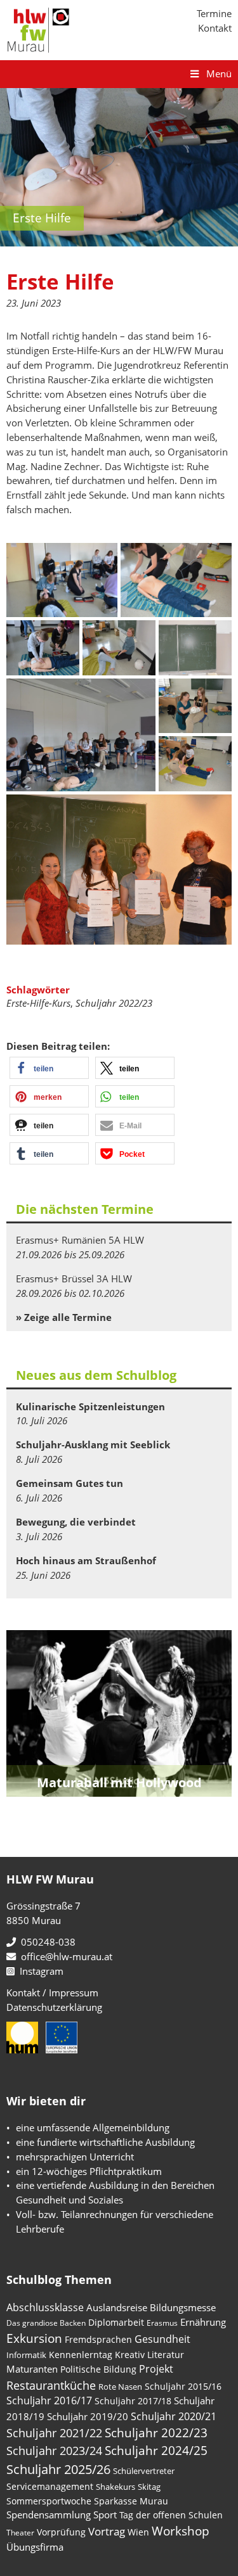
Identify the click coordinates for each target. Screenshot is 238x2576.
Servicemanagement (50, 2486)
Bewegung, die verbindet (76, 1522)
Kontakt (215, 28)
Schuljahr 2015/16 (183, 2386)
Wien (138, 2532)
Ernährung (203, 2322)
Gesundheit (162, 2339)
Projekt (156, 2369)
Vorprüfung (61, 2532)
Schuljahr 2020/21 (174, 2416)
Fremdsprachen (98, 2339)
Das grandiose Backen (46, 2323)
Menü (219, 73)
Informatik (26, 2355)
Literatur (166, 2355)
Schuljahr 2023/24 (54, 2450)
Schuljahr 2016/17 (49, 2401)
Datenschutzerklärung (54, 2007)
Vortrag (107, 2531)
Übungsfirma (35, 2547)
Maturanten (32, 2369)
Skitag (149, 2487)
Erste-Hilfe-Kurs (38, 1003)
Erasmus (162, 2323)
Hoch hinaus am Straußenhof (86, 1560)
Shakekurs (116, 2487)
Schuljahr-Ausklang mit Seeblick (93, 1444)
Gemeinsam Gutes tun (69, 1483)
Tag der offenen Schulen (171, 2515)
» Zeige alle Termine (64, 1317)
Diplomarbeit (116, 2322)
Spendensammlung (49, 2515)
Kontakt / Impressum (52, 1993)
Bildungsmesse (183, 2307)
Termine (214, 13)
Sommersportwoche (49, 2501)
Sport (105, 2515)
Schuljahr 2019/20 (88, 2416)
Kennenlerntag (81, 2355)
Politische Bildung (98, 2369)
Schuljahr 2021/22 (54, 2433)
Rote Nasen (120, 2387)
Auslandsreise (117, 2307)
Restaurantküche (51, 2385)
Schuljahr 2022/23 (114, 1003)
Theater (20, 2533)
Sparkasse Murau (131, 2501)
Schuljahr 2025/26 (58, 2469)
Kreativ (130, 2355)
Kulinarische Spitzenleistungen (90, 1406)
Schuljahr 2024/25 (156, 2450)
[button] (49, 1068)
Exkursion (34, 2338)
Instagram (39, 1971)
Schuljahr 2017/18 (133, 2401)
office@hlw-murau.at (64, 1956)
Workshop (181, 2531)
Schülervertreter (144, 2471)
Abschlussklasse (45, 2307)
